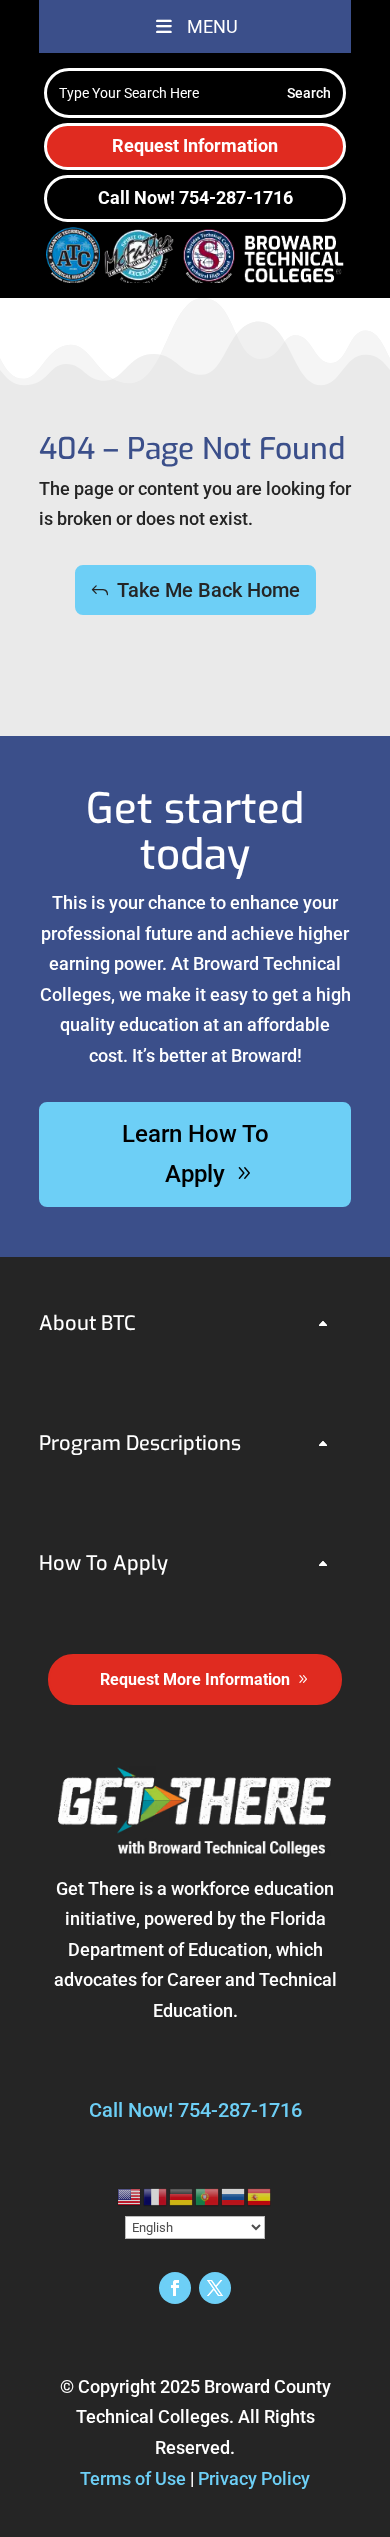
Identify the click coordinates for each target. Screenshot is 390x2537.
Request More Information (195, 1679)
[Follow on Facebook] (175, 2288)
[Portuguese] (208, 2195)
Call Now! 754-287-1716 (195, 197)
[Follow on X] (215, 2288)
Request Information (195, 145)
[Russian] (234, 2195)
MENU (212, 26)
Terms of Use (133, 2478)
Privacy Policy (254, 2478)
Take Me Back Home (208, 590)
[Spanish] (260, 2195)
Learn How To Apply (195, 1154)
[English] (130, 2195)
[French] (156, 2195)
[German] (182, 2195)
